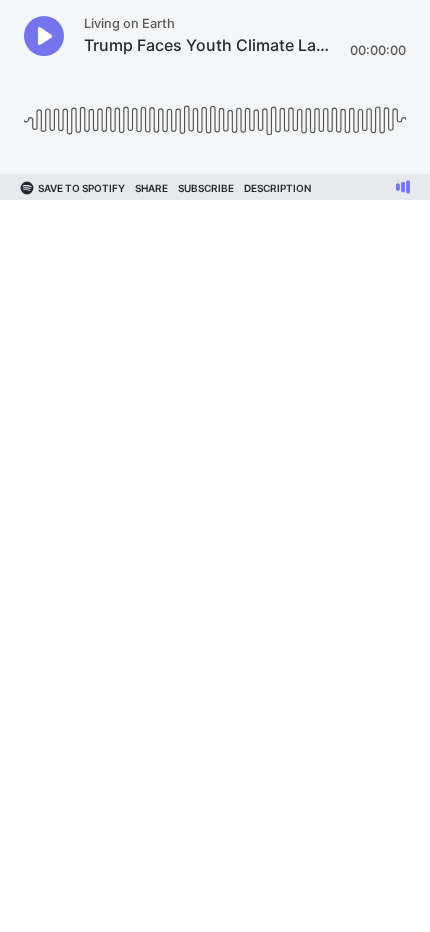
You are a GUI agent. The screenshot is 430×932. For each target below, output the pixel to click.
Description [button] (277, 188)
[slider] (215, 112)
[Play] (44, 36)
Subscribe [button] (206, 188)
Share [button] (151, 188)
